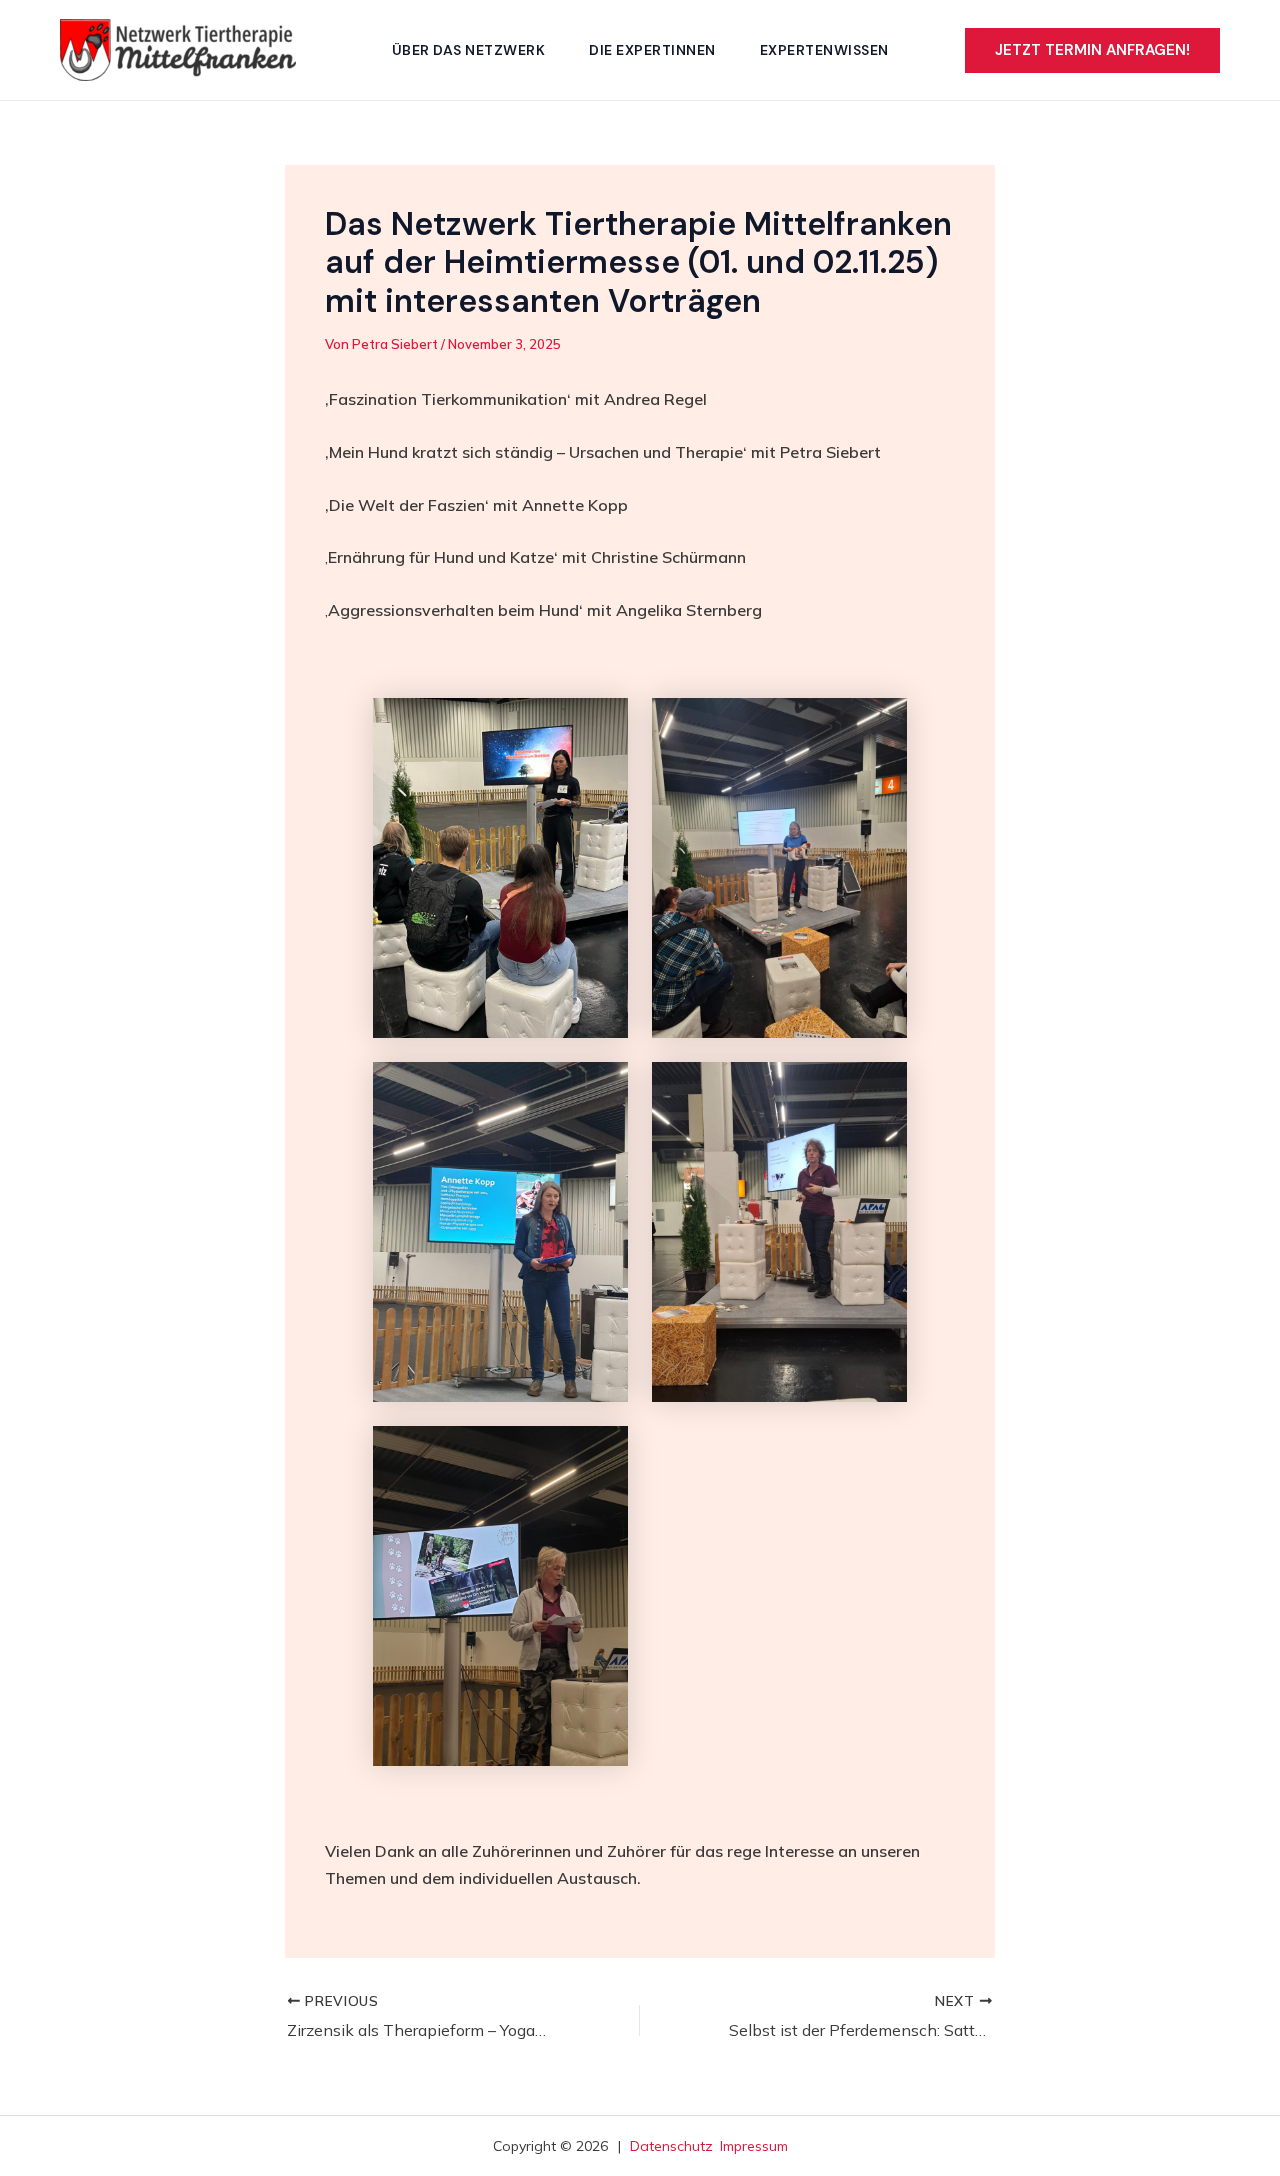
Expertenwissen (824, 50)
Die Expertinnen (652, 50)
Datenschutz (671, 2146)
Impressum (754, 2146)
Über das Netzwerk (469, 50)
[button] (1092, 50)
